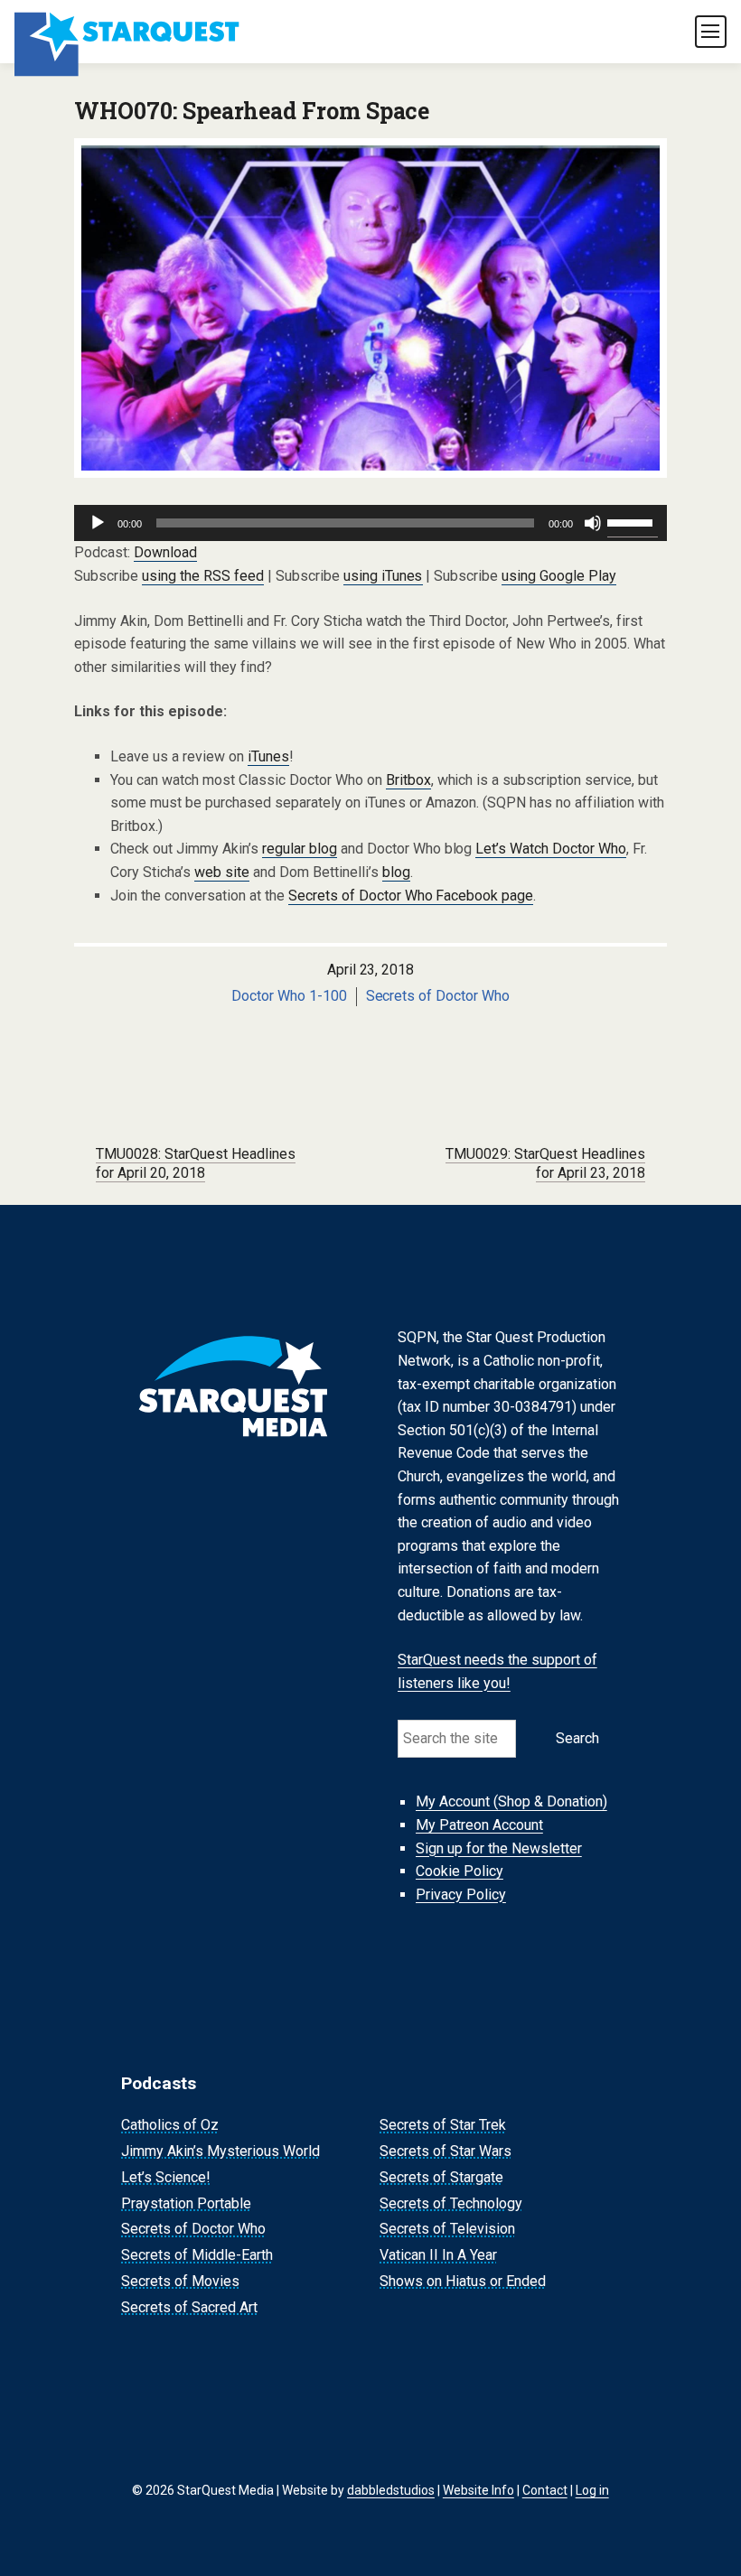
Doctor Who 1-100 (289, 996)
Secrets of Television (447, 2230)
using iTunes (383, 576)
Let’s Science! (166, 2177)
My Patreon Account (479, 1825)
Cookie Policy (460, 1871)
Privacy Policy (461, 1895)
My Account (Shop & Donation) (511, 1802)
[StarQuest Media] (128, 32)
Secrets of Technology (451, 2203)
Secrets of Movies (180, 2281)
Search (577, 1738)
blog (396, 872)
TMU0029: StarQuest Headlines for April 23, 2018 (545, 1163)
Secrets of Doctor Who (438, 996)
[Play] (98, 523)
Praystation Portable (186, 2203)
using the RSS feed (203, 576)
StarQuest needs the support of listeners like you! (497, 1671)
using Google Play (559, 576)
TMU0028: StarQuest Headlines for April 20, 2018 (196, 1163)
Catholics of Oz (170, 2125)
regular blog (300, 849)
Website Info (478, 2490)
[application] (370, 523)
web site (222, 872)
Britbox (408, 780)
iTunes (268, 756)
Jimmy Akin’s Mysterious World (220, 2151)
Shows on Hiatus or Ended (463, 2281)
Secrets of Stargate (441, 2177)
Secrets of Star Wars (446, 2151)
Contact (545, 2490)
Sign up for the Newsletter (499, 1848)
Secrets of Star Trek (443, 2125)
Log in (592, 2490)
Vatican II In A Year (438, 2255)
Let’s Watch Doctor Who (551, 849)
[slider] (633, 521)
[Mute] (593, 523)
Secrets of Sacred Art (189, 2307)
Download (165, 552)
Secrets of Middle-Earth (197, 2255)
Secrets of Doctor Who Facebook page (411, 896)
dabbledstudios (391, 2490)
